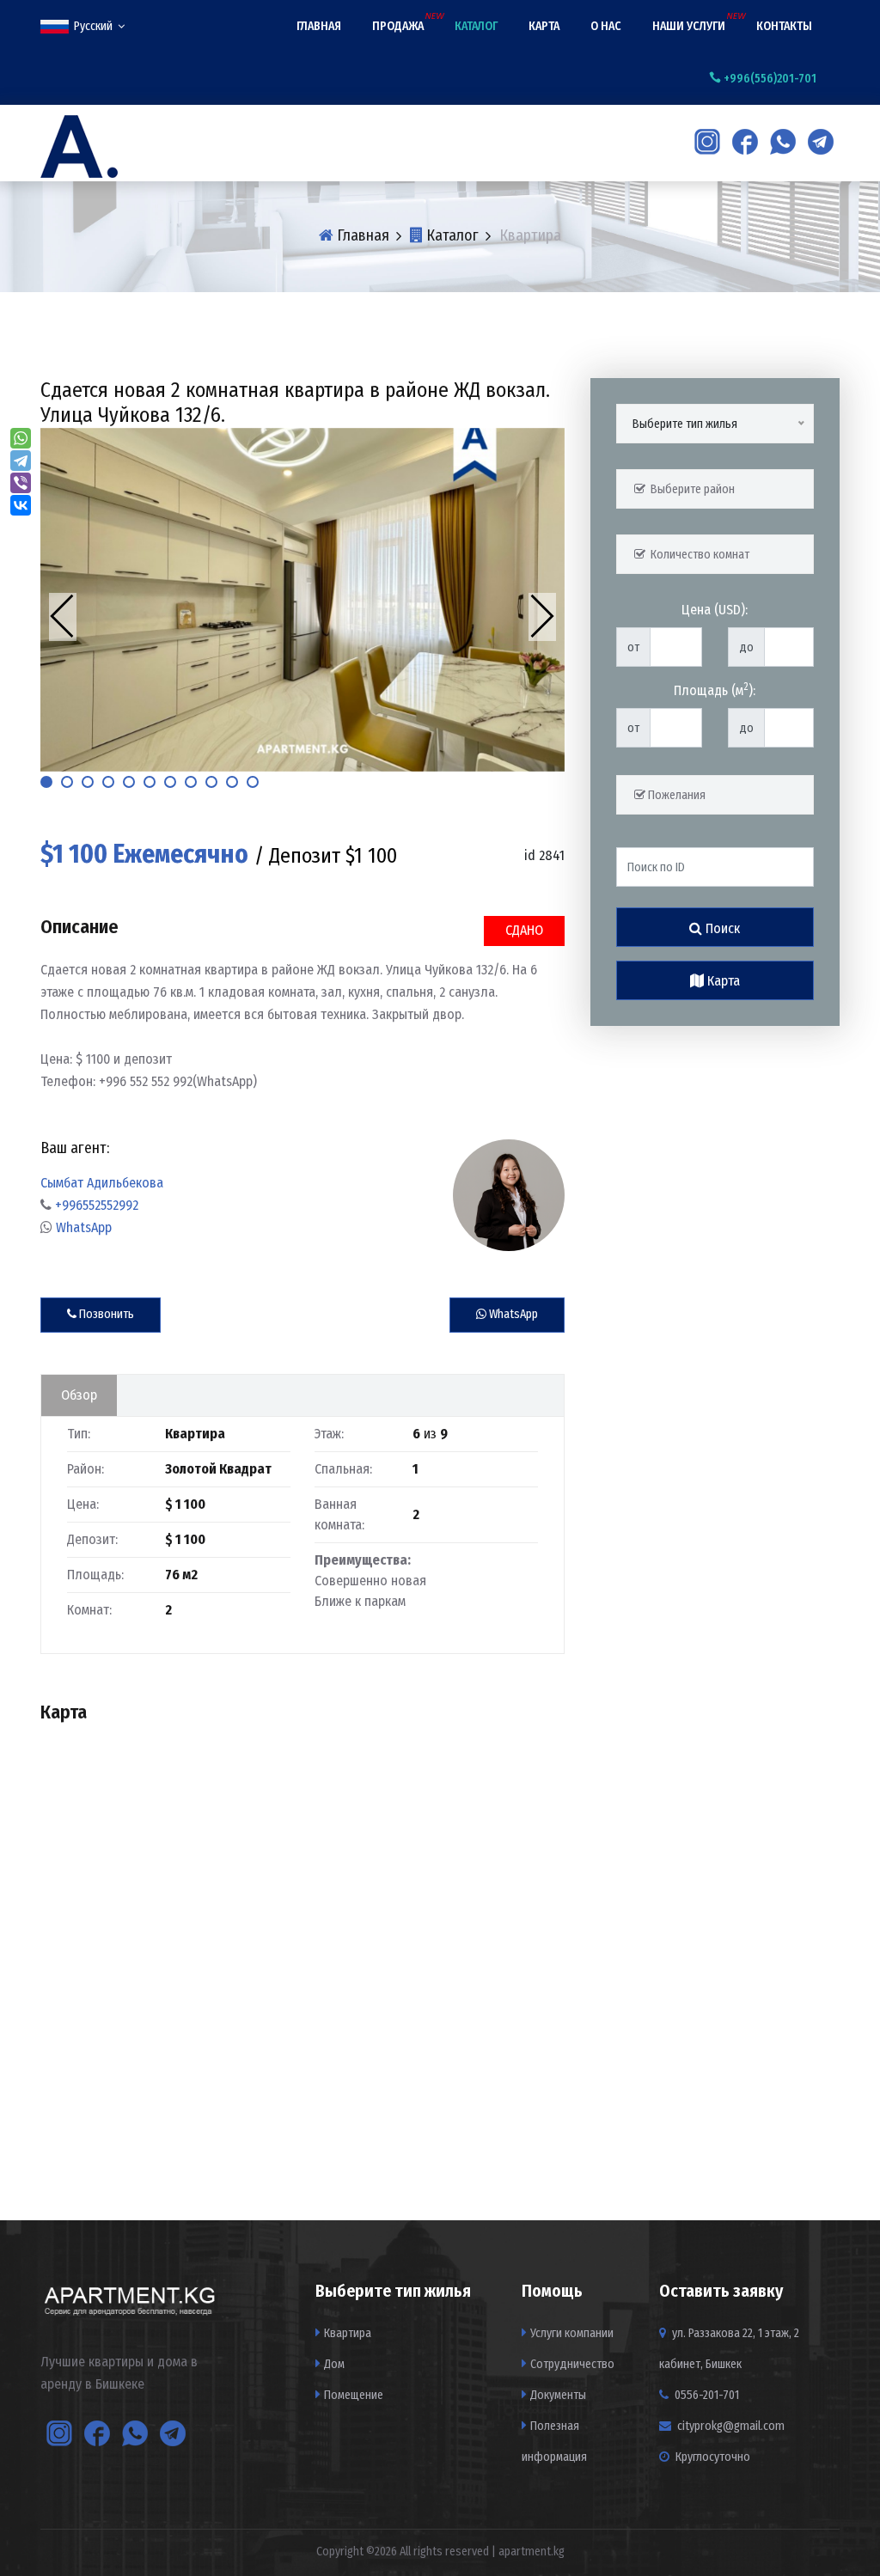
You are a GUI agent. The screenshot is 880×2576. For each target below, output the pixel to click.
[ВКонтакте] (21, 505)
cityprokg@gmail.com (731, 2426)
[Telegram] (21, 461)
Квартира (348, 2333)
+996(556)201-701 (769, 79)
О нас (606, 26)
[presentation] (63, 617)
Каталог (476, 26)
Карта (544, 26)
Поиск (721, 928)
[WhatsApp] (21, 438)
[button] (46, 782)
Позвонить (105, 1314)
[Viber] (21, 483)
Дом (334, 2364)
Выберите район (690, 489)
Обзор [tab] (79, 1395)
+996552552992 (97, 1205)
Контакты (784, 26)
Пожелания (675, 795)
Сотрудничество (572, 2364)
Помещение (354, 2395)
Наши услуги (689, 26)
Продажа (398, 26)
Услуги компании (572, 2333)
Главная (319, 26)
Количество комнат (697, 555)
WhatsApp (84, 1227)
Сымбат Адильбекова (102, 1183)
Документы (558, 2395)
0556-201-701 (706, 2395)
